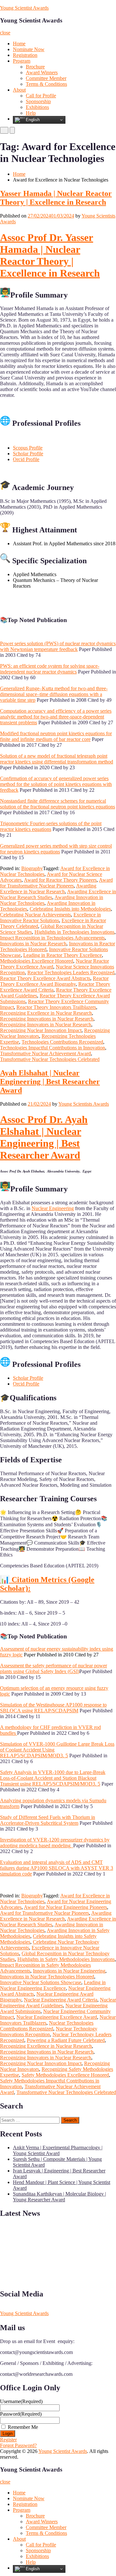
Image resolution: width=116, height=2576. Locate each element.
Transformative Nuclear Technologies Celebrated (50, 1059)
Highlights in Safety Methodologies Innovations (66, 1959)
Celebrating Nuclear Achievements (35, 915)
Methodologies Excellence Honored (37, 961)
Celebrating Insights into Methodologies (70, 909)
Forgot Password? (18, 2445)
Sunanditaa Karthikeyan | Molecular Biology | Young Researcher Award (59, 2197)
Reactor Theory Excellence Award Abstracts (45, 978)
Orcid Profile (26, 459)
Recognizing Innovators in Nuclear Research (46, 1025)
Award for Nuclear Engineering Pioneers (65, 1907)
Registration (25, 55)
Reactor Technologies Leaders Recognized (71, 972)
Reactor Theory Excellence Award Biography (54, 981)
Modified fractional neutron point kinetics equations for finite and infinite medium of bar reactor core (56, 736)
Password (21, 2414)
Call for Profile (41, 96)
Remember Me (23, 2427)
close (5, 33)
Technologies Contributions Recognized (62, 1042)
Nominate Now (29, 49)
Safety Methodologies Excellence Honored (65, 2075)
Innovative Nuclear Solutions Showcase (41, 1982)
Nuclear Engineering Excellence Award (57, 2017)
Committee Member (46, 78)
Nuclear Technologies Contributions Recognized (47, 2026)
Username (21, 2401)
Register (8, 2440)
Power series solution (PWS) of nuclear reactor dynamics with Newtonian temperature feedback (58, 646)
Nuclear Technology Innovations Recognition (49, 2032)
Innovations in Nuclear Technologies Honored (47, 1977)
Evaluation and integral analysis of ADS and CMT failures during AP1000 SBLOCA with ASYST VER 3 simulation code (57, 1868)
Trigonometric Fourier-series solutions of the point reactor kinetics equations (51, 826)
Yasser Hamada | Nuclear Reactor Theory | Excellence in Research (56, 198)
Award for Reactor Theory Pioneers (60, 880)
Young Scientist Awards (24, 8)
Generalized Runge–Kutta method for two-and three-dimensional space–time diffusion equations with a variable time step (54, 694)
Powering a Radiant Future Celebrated (66, 2040)
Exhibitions (37, 107)
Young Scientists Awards (84, 1104)
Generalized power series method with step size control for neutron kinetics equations (56, 849)
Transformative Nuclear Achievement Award (45, 1053)
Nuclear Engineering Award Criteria (61, 2000)
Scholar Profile (28, 454)
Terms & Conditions (46, 84)
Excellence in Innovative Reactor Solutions (50, 918)
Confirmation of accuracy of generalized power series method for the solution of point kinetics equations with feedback (56, 784)
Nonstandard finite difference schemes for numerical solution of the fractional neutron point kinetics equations (58, 804)
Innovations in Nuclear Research (33, 944)
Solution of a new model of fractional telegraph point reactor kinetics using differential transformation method (57, 759)
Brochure (35, 67)
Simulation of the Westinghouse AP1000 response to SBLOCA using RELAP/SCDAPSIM (53, 1708)
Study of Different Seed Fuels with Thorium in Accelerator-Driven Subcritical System (48, 1820)
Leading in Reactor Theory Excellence (63, 955)
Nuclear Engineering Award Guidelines (58, 2003)
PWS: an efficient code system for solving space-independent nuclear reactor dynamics (50, 669)
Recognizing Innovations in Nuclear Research (47, 1019)
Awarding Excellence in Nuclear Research (48, 889)
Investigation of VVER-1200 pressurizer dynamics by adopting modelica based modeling (55, 1843)
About (19, 90)
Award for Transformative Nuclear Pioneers (56, 883)
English (32, 120)
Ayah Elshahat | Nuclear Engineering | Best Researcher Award (50, 1082)
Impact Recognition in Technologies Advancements (52, 938)
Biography (32, 868)
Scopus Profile (28, 448)
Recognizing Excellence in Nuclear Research (46, 1013)
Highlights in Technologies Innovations (74, 932)
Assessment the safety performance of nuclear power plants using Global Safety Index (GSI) (53, 1668)
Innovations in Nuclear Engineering (69, 1971)
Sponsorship (38, 101)
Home (19, 44)
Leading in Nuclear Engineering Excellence (53, 1985)
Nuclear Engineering (53, 1208)
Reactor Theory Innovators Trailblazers (56, 1007)
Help (31, 113)
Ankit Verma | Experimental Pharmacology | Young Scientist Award (58, 2150)
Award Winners (42, 72)
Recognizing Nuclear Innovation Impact (41, 1030)
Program (22, 61)
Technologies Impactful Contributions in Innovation (53, 1048)
